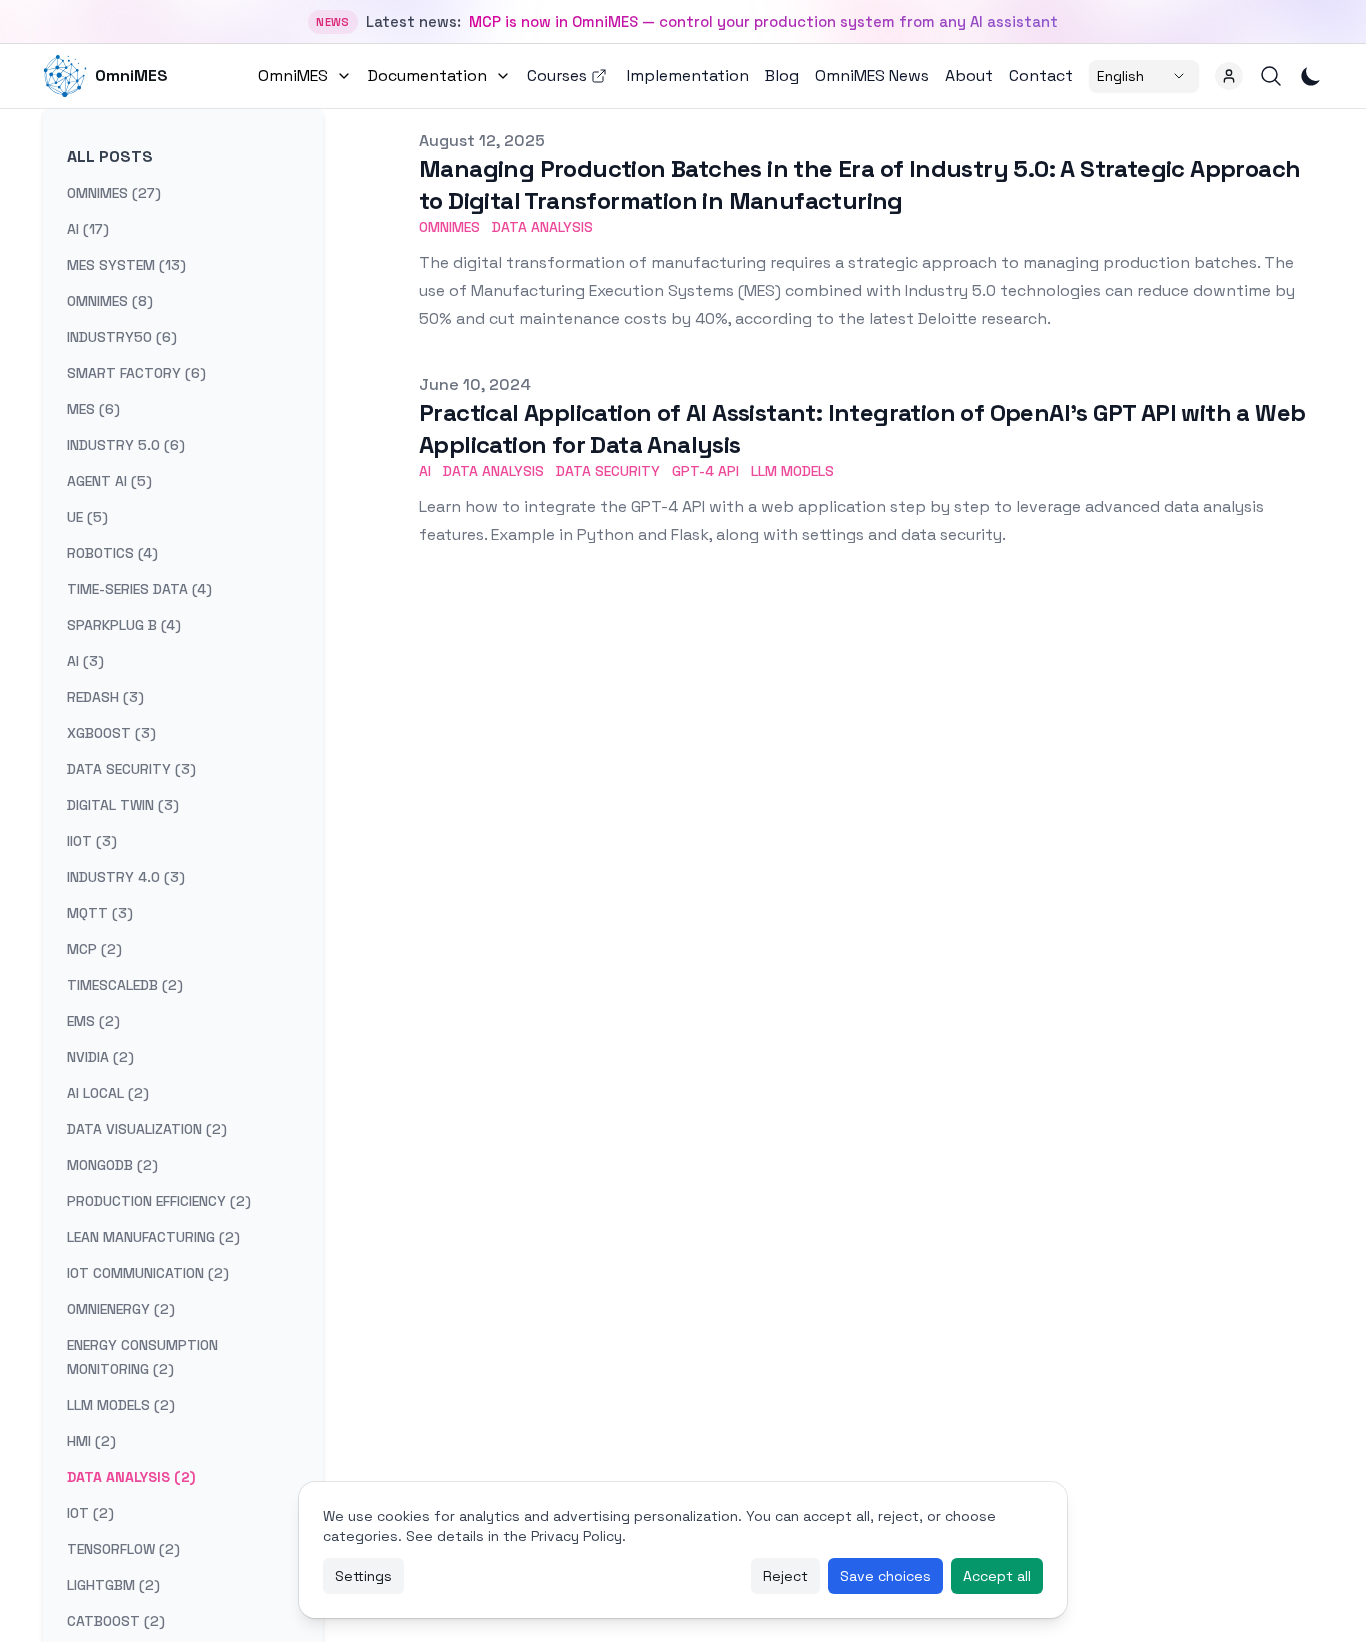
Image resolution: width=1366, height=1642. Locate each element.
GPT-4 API (705, 471)
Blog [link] (782, 75)
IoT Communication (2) (148, 1273)
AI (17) (88, 229)
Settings (363, 1576)
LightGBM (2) (113, 1585)
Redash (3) (105, 697)
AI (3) (85, 661)
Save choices (885, 1576)
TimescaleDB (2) (125, 985)
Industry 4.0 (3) (126, 877)
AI (425, 471)
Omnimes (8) (110, 301)
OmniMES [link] (131, 75)
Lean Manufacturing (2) (153, 1237)
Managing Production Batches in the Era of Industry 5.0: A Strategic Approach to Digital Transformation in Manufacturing (859, 184)
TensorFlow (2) (123, 1549)
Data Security (608, 471)
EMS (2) (93, 1021)
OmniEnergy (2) (121, 1309)
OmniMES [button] (293, 75)
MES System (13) (126, 265)
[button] (1229, 76)
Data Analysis (542, 227)
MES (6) (93, 409)
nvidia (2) (100, 1057)
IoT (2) (90, 1513)
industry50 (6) (122, 337)
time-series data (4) (139, 589)
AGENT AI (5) (109, 481)
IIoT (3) (92, 841)
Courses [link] (557, 75)
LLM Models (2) (121, 1405)
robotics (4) (112, 553)
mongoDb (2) (112, 1165)
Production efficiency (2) (159, 1201)
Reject (785, 1576)
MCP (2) (94, 949)
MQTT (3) (100, 913)
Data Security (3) (131, 769)
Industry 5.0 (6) (126, 445)
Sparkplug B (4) (124, 625)
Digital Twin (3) (123, 805)
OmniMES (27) (114, 193)
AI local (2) (108, 1093)
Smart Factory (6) (136, 373)
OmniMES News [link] (872, 75)
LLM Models (792, 471)
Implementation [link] (688, 75)
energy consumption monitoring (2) (142, 1357)
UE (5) (87, 517)
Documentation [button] (427, 75)
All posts (110, 156)
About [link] (969, 75)
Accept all (997, 1576)
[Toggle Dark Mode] (1311, 76)
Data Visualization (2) (147, 1129)
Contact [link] (1041, 75)
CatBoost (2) (116, 1621)
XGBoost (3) (111, 733)
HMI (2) (91, 1441)
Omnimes (449, 227)
